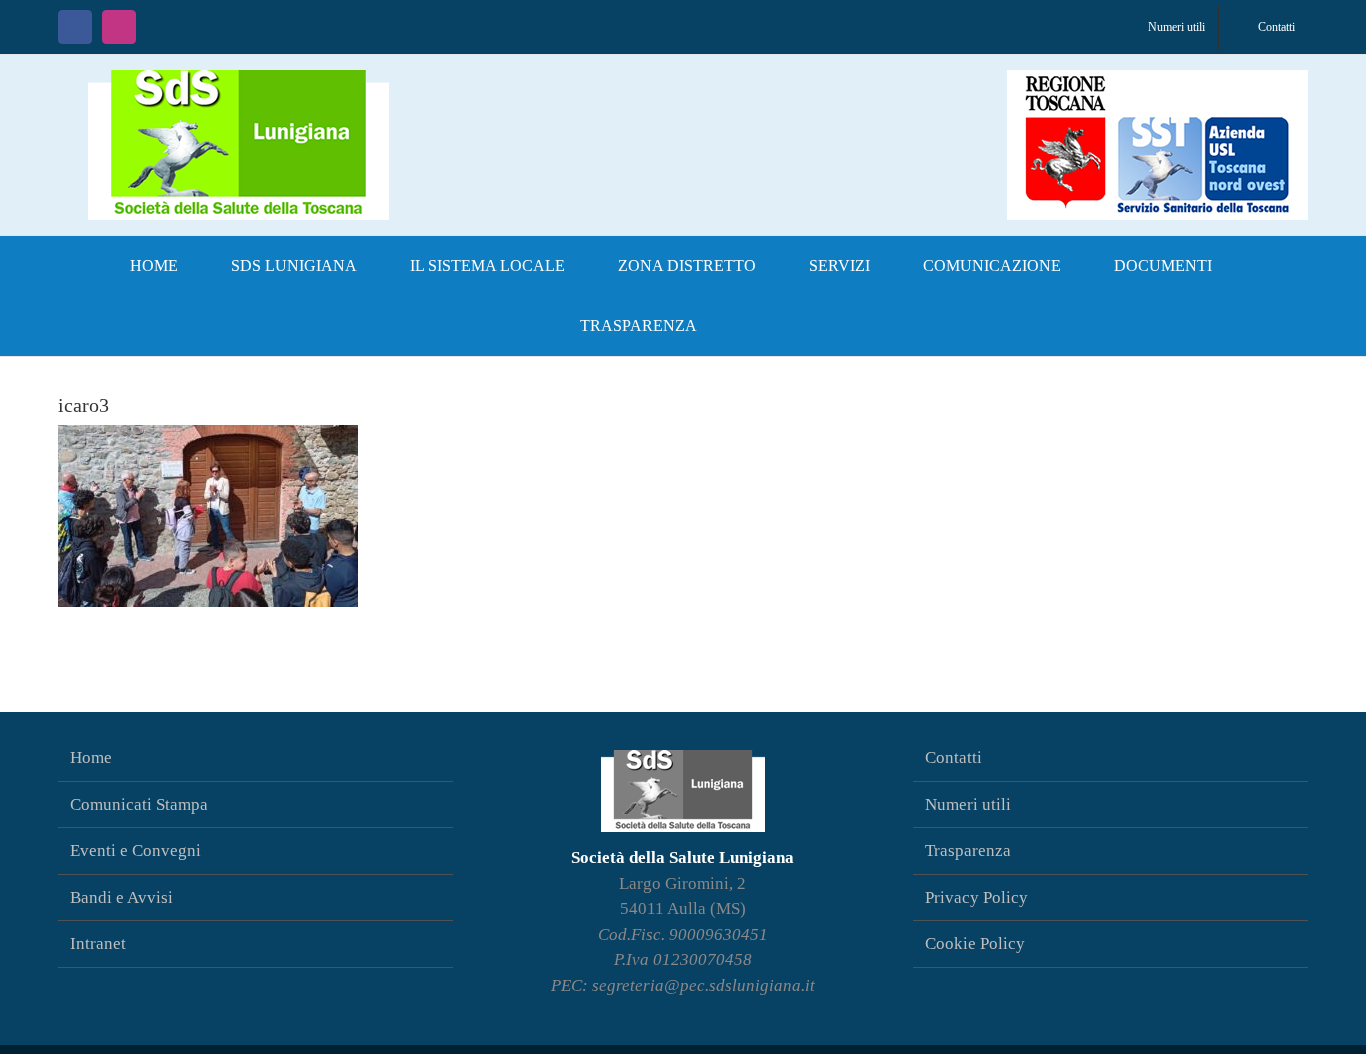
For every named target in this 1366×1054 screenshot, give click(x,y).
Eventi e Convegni (135, 850)
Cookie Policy (975, 943)
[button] (756, 326)
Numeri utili (968, 804)
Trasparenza (968, 850)
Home (91, 757)
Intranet (98, 943)
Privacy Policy (976, 897)
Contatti (953, 757)
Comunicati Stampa (139, 804)
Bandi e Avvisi (121, 897)
